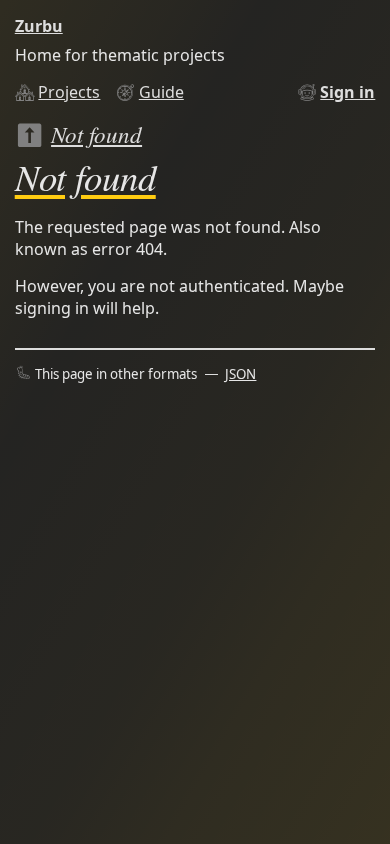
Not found (96, 133)
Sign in (347, 92)
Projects (69, 92)
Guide (161, 92)
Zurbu (39, 26)
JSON (240, 374)
